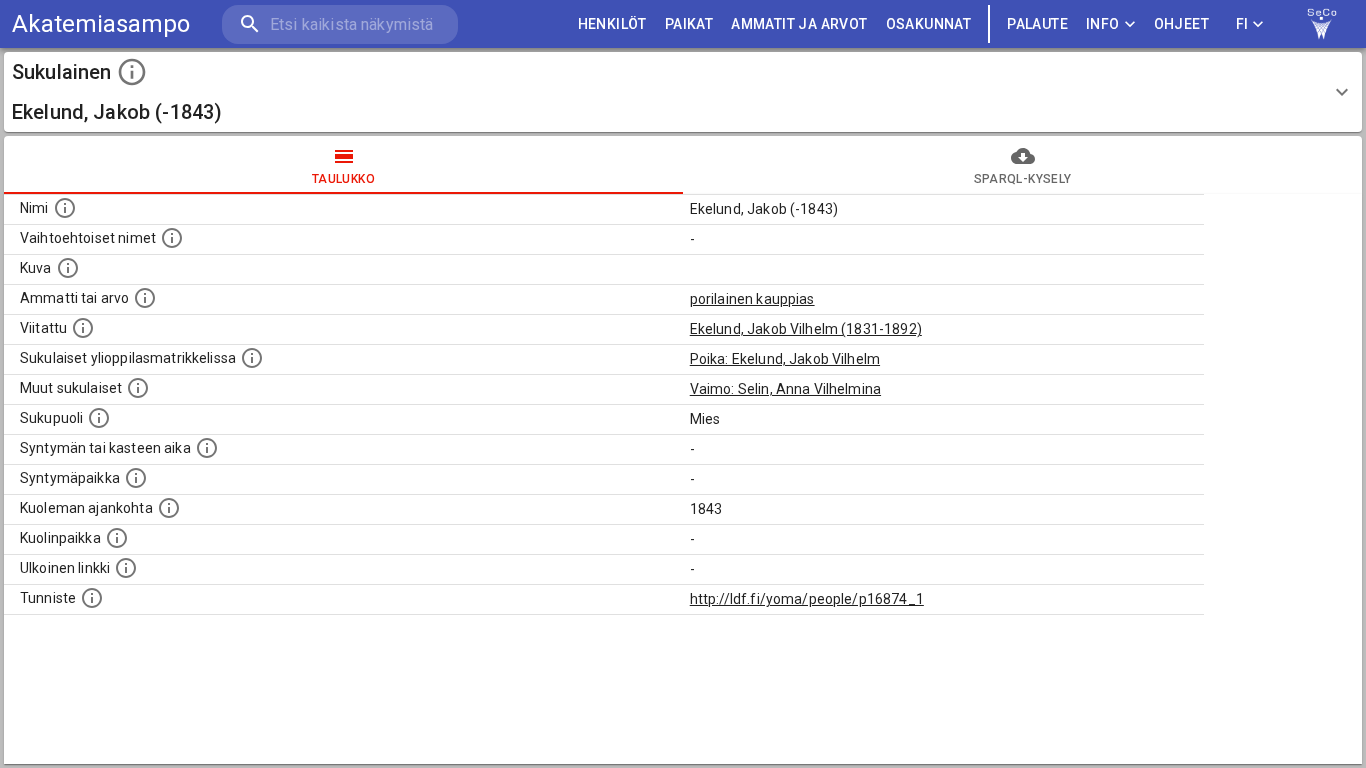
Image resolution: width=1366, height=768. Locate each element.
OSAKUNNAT (929, 24)
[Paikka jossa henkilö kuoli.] (117, 538)
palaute (1037, 24)
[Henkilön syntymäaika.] (207, 448)
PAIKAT (689, 24)
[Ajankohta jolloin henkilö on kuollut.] (169, 508)
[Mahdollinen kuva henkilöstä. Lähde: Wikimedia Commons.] (68, 268)
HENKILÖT (612, 24)
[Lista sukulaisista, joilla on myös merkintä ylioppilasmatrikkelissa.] (252, 358)
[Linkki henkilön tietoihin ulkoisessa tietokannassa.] (126, 568)
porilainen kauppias (752, 299)
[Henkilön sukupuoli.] (99, 418)
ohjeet (1181, 24)
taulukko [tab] (343, 179)
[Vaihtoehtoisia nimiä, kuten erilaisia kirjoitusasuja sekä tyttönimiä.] (172, 238)
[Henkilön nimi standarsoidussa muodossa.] (65, 208)
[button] (683, 92)
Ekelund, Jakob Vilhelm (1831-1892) (806, 329)
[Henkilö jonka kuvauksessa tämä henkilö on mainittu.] (83, 328)
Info (1103, 24)
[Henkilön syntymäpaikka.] (136, 478)
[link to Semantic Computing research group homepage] (1322, 24)
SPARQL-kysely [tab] (1022, 179)
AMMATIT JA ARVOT (799, 24)
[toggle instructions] (132, 72)
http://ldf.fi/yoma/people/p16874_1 (807, 599)
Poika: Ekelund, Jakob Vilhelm (785, 359)
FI (1242, 24)
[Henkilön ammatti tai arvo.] (145, 298)
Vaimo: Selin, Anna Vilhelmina (785, 389)
